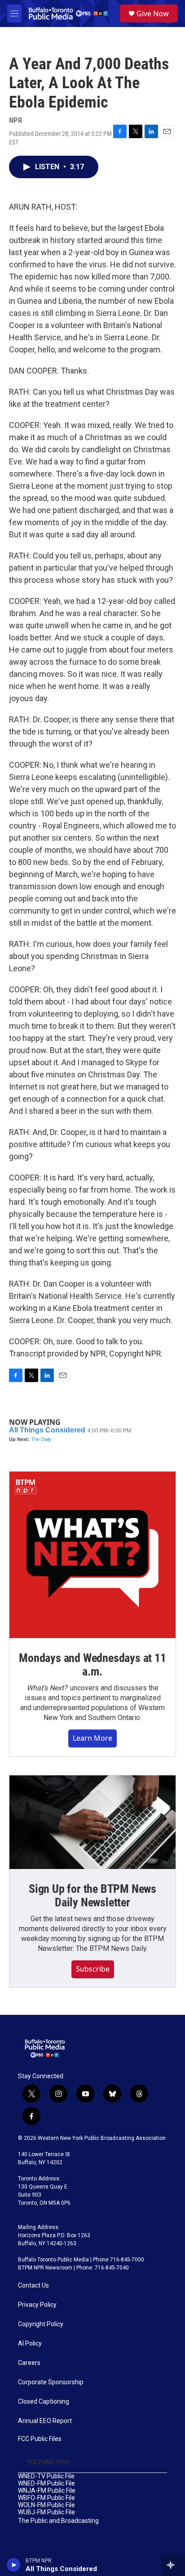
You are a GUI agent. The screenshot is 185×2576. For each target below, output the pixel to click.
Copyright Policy (41, 2324)
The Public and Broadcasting (58, 2521)
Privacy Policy (37, 2305)
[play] (14, 2565)
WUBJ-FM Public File (46, 2512)
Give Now (153, 14)
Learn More (92, 1738)
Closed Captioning (44, 2402)
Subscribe (93, 1969)
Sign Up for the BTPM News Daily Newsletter (92, 1896)
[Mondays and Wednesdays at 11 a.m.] (92, 1555)
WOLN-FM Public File (46, 2505)
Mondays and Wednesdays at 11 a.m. (92, 1665)
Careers (29, 2363)
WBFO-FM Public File (46, 2498)
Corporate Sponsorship (51, 2382)
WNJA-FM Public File (47, 2491)
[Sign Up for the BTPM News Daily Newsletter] (92, 1822)
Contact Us (33, 2286)
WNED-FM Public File (46, 2484)
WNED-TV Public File (46, 2476)
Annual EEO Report (45, 2421)
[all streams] (173, 2565)
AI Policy (30, 2344)
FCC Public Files (40, 2439)
